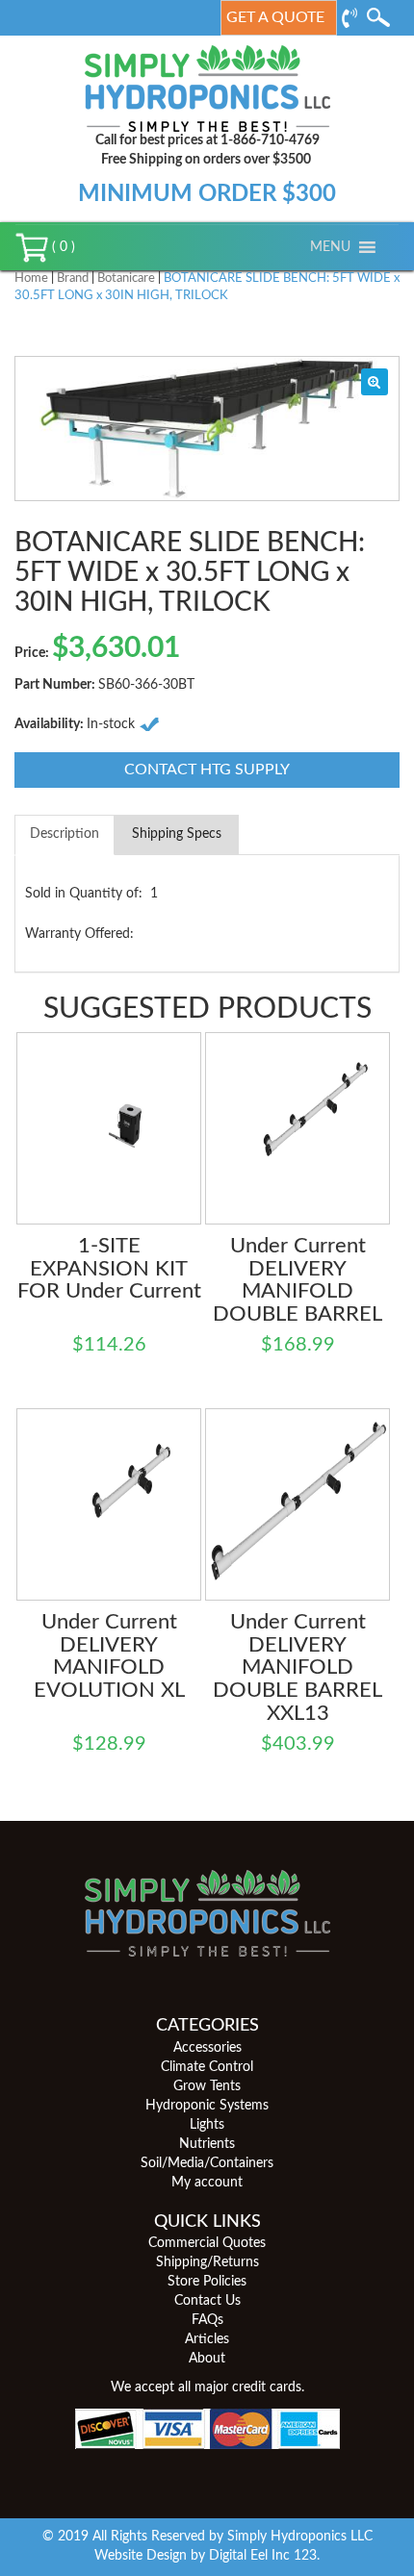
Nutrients (207, 2144)
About (207, 2359)
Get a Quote (275, 17)
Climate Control (207, 2067)
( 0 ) (62, 247)
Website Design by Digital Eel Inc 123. (207, 2556)
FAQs (207, 2320)
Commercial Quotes (207, 2243)
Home (31, 278)
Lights (207, 2125)
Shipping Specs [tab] (177, 834)
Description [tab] (65, 834)
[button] (330, 247)
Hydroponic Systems (207, 2106)
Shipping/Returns (207, 2262)
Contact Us (207, 2301)
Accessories (207, 2048)
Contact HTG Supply (207, 770)
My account (207, 2183)
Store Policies (207, 2282)
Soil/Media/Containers (207, 2163)
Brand (73, 278)
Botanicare (126, 278)
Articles (207, 2339)
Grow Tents (207, 2086)
